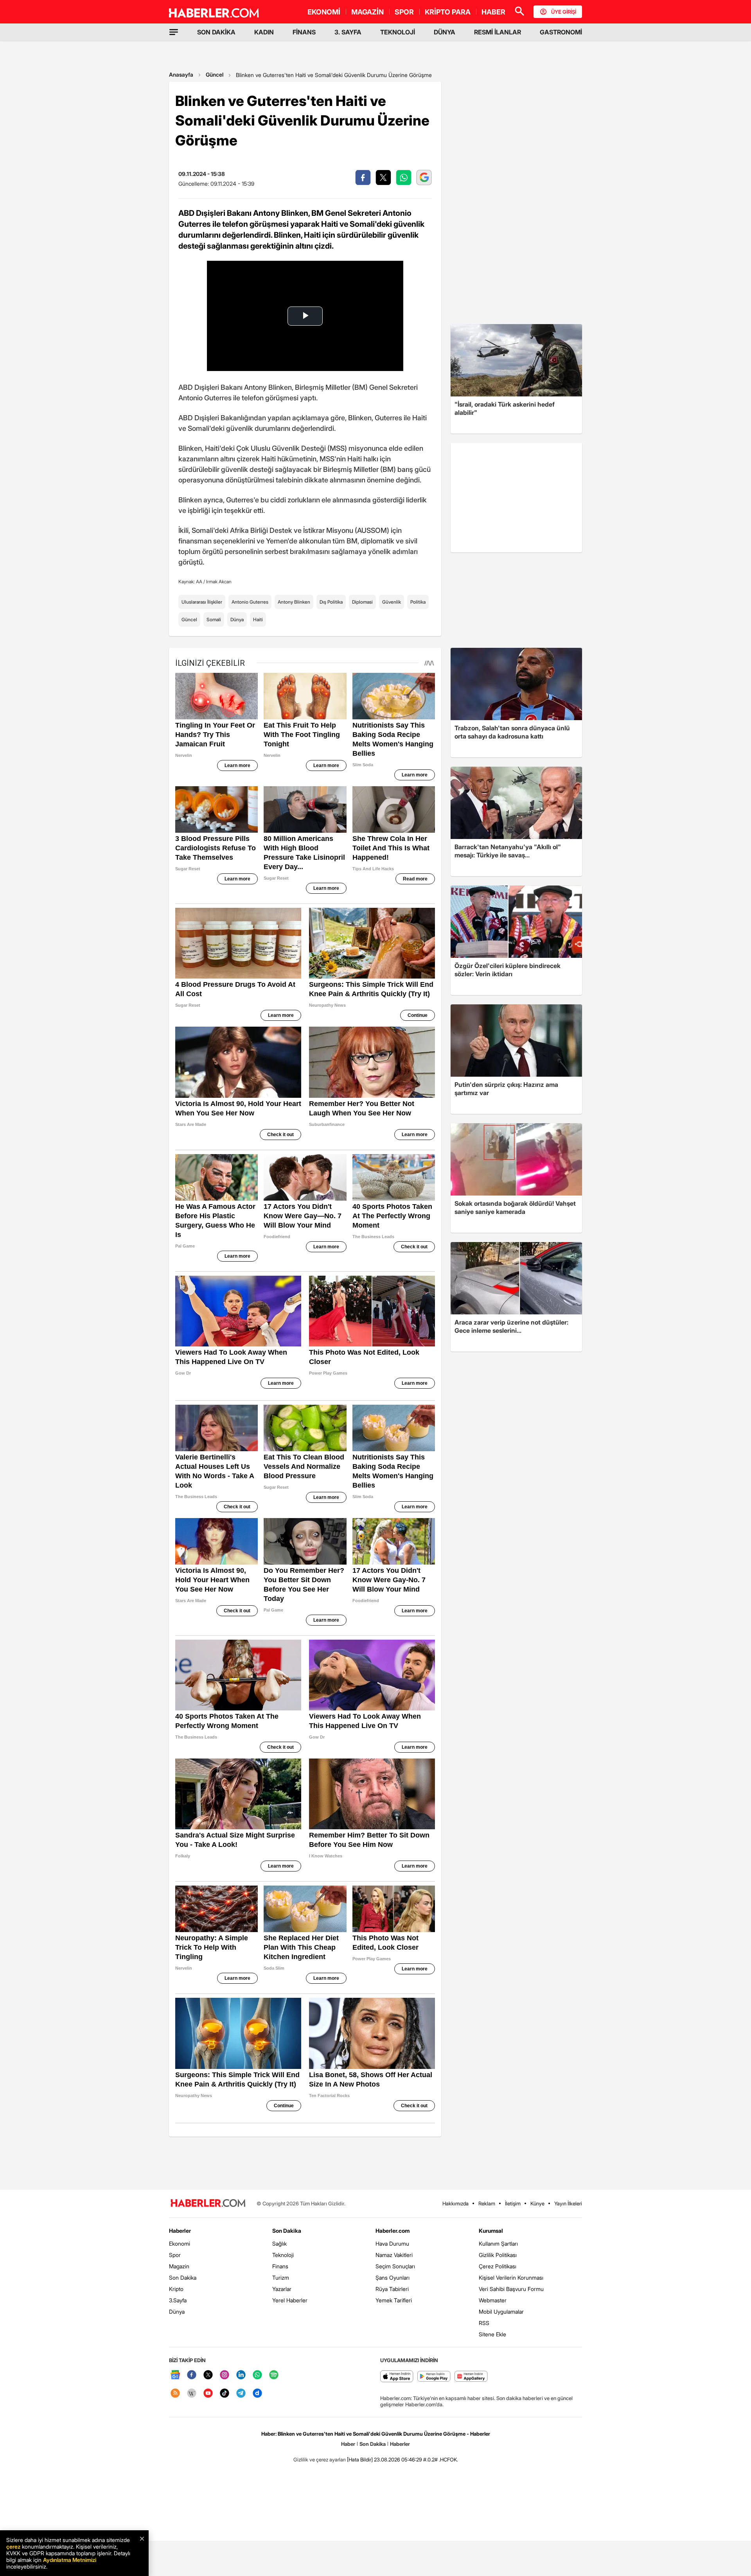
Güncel (215, 74)
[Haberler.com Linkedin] (241, 2375)
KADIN (264, 32)
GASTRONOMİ (561, 32)
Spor (175, 2255)
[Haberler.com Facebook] (192, 2375)
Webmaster (493, 2300)
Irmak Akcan (219, 582)
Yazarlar (282, 2289)
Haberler (180, 2231)
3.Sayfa (178, 2300)
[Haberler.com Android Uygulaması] (434, 2377)
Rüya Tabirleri (392, 2289)
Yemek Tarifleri (394, 2300)
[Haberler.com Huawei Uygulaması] (471, 2377)
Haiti (258, 619)
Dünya (237, 619)
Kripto (176, 2289)
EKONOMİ (324, 12)
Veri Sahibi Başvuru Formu (511, 2289)
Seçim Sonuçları (395, 2266)
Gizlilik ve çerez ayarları (320, 2459)
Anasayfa (181, 74)
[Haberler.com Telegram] (241, 2394)
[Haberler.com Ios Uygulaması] (397, 2377)
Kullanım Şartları (498, 2243)
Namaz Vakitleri (394, 2255)
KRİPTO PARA (448, 12)
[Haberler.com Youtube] (208, 2394)
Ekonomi (180, 2243)
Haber (348, 2444)
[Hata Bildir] (360, 2459)
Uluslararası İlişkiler (202, 602)
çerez (13, 2546)
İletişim (513, 2203)
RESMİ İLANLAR (498, 32)
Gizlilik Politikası (498, 2255)
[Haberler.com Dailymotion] (257, 2394)
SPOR (404, 12)
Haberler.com (393, 2231)
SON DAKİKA (216, 32)
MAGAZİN (367, 12)
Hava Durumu (392, 2243)
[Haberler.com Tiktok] (225, 2394)
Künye (537, 2203)
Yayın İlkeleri (568, 2203)
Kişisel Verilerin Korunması (511, 2278)
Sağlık (279, 2243)
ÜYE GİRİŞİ (564, 12)
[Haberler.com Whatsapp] (257, 2375)
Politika (418, 602)
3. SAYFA (348, 32)
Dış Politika (331, 602)
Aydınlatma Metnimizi (70, 2560)
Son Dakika (183, 2278)
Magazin (179, 2266)
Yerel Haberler (290, 2300)
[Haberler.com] (208, 2204)
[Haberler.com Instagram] (225, 2375)
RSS (484, 2323)
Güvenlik (392, 602)
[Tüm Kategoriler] (174, 32)
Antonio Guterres (250, 602)
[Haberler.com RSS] (175, 2394)
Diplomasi (362, 602)
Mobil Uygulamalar (501, 2312)
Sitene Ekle (492, 2334)
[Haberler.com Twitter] (208, 2375)
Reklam (487, 2203)
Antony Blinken (294, 602)
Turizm (281, 2278)
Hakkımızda (455, 2203)
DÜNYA (445, 32)
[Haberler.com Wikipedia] (192, 2394)
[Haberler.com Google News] (175, 2375)
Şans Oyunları (393, 2278)
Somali (214, 619)
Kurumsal (491, 2231)
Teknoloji (283, 2255)
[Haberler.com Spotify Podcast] (274, 2375)
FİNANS (304, 32)
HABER (493, 12)
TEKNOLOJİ (398, 32)
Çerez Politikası (498, 2266)
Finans (280, 2266)
